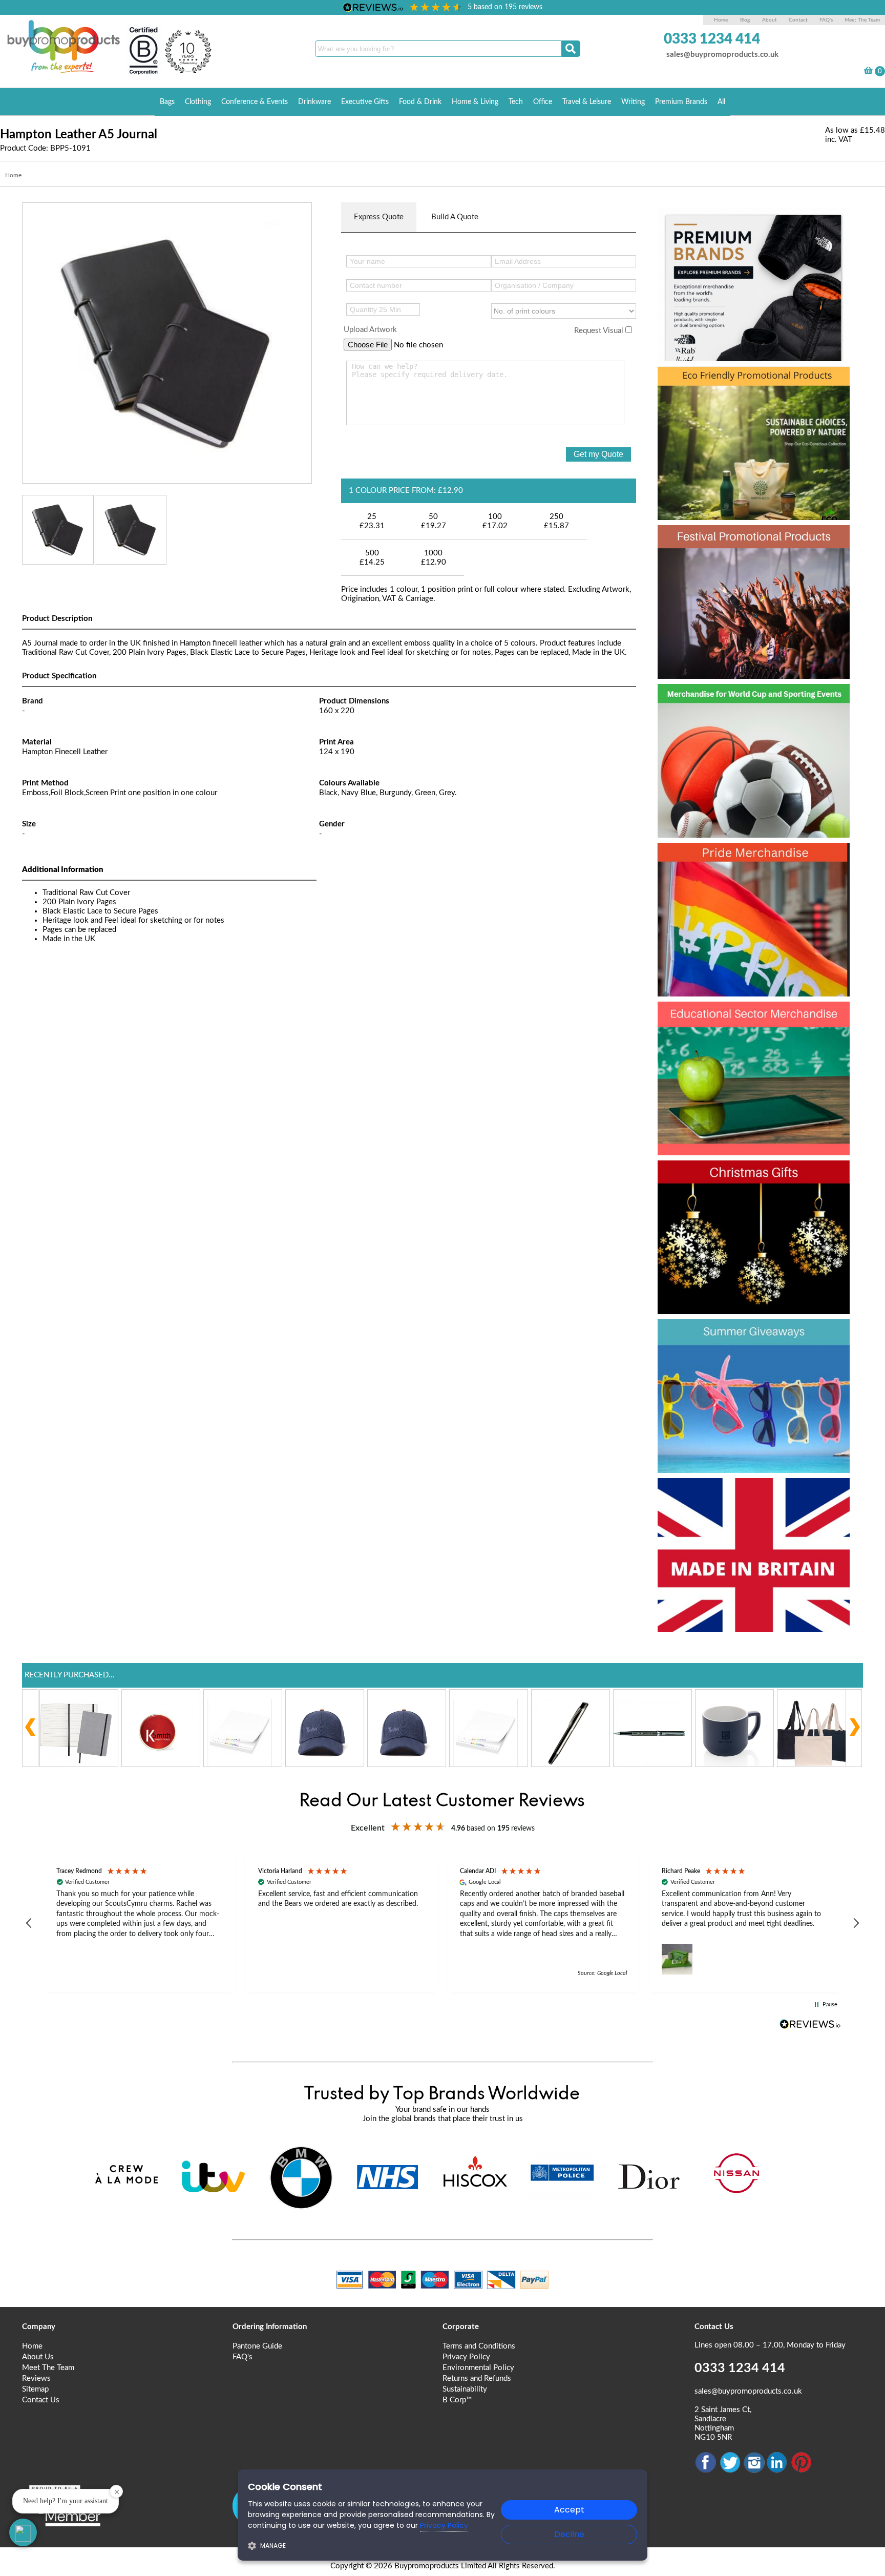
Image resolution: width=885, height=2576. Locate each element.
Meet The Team (862, 20)
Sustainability (465, 2389)
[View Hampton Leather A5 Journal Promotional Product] (167, 342)
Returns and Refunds (477, 2378)
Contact (798, 20)
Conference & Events (255, 102)
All (721, 102)
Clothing (198, 102)
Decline (569, 2534)
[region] (442, 1924)
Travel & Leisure (587, 102)
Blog (745, 20)
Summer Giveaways (745, 1335)
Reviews (36, 2378)
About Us (38, 2357)
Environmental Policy (478, 2368)
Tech (516, 102)
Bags (167, 102)
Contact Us (41, 2400)
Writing (633, 102)
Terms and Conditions (479, 2346)
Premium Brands (681, 102)
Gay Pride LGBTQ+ (741, 859)
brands (692, 223)
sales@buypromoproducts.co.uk (722, 55)
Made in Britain (724, 1494)
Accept (569, 2510)
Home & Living (475, 102)
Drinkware (314, 102)
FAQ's (826, 20)
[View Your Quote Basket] (868, 72)
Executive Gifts (365, 102)
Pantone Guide (257, 2346)
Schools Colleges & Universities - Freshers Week (752, 1036)
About (770, 20)
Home (721, 20)
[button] (29, 1923)
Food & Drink (420, 102)
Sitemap (35, 2389)
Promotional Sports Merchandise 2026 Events (741, 718)
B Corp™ (457, 2400)
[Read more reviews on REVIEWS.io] (810, 2024)
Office (543, 102)
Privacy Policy (466, 2357)
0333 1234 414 (712, 39)
